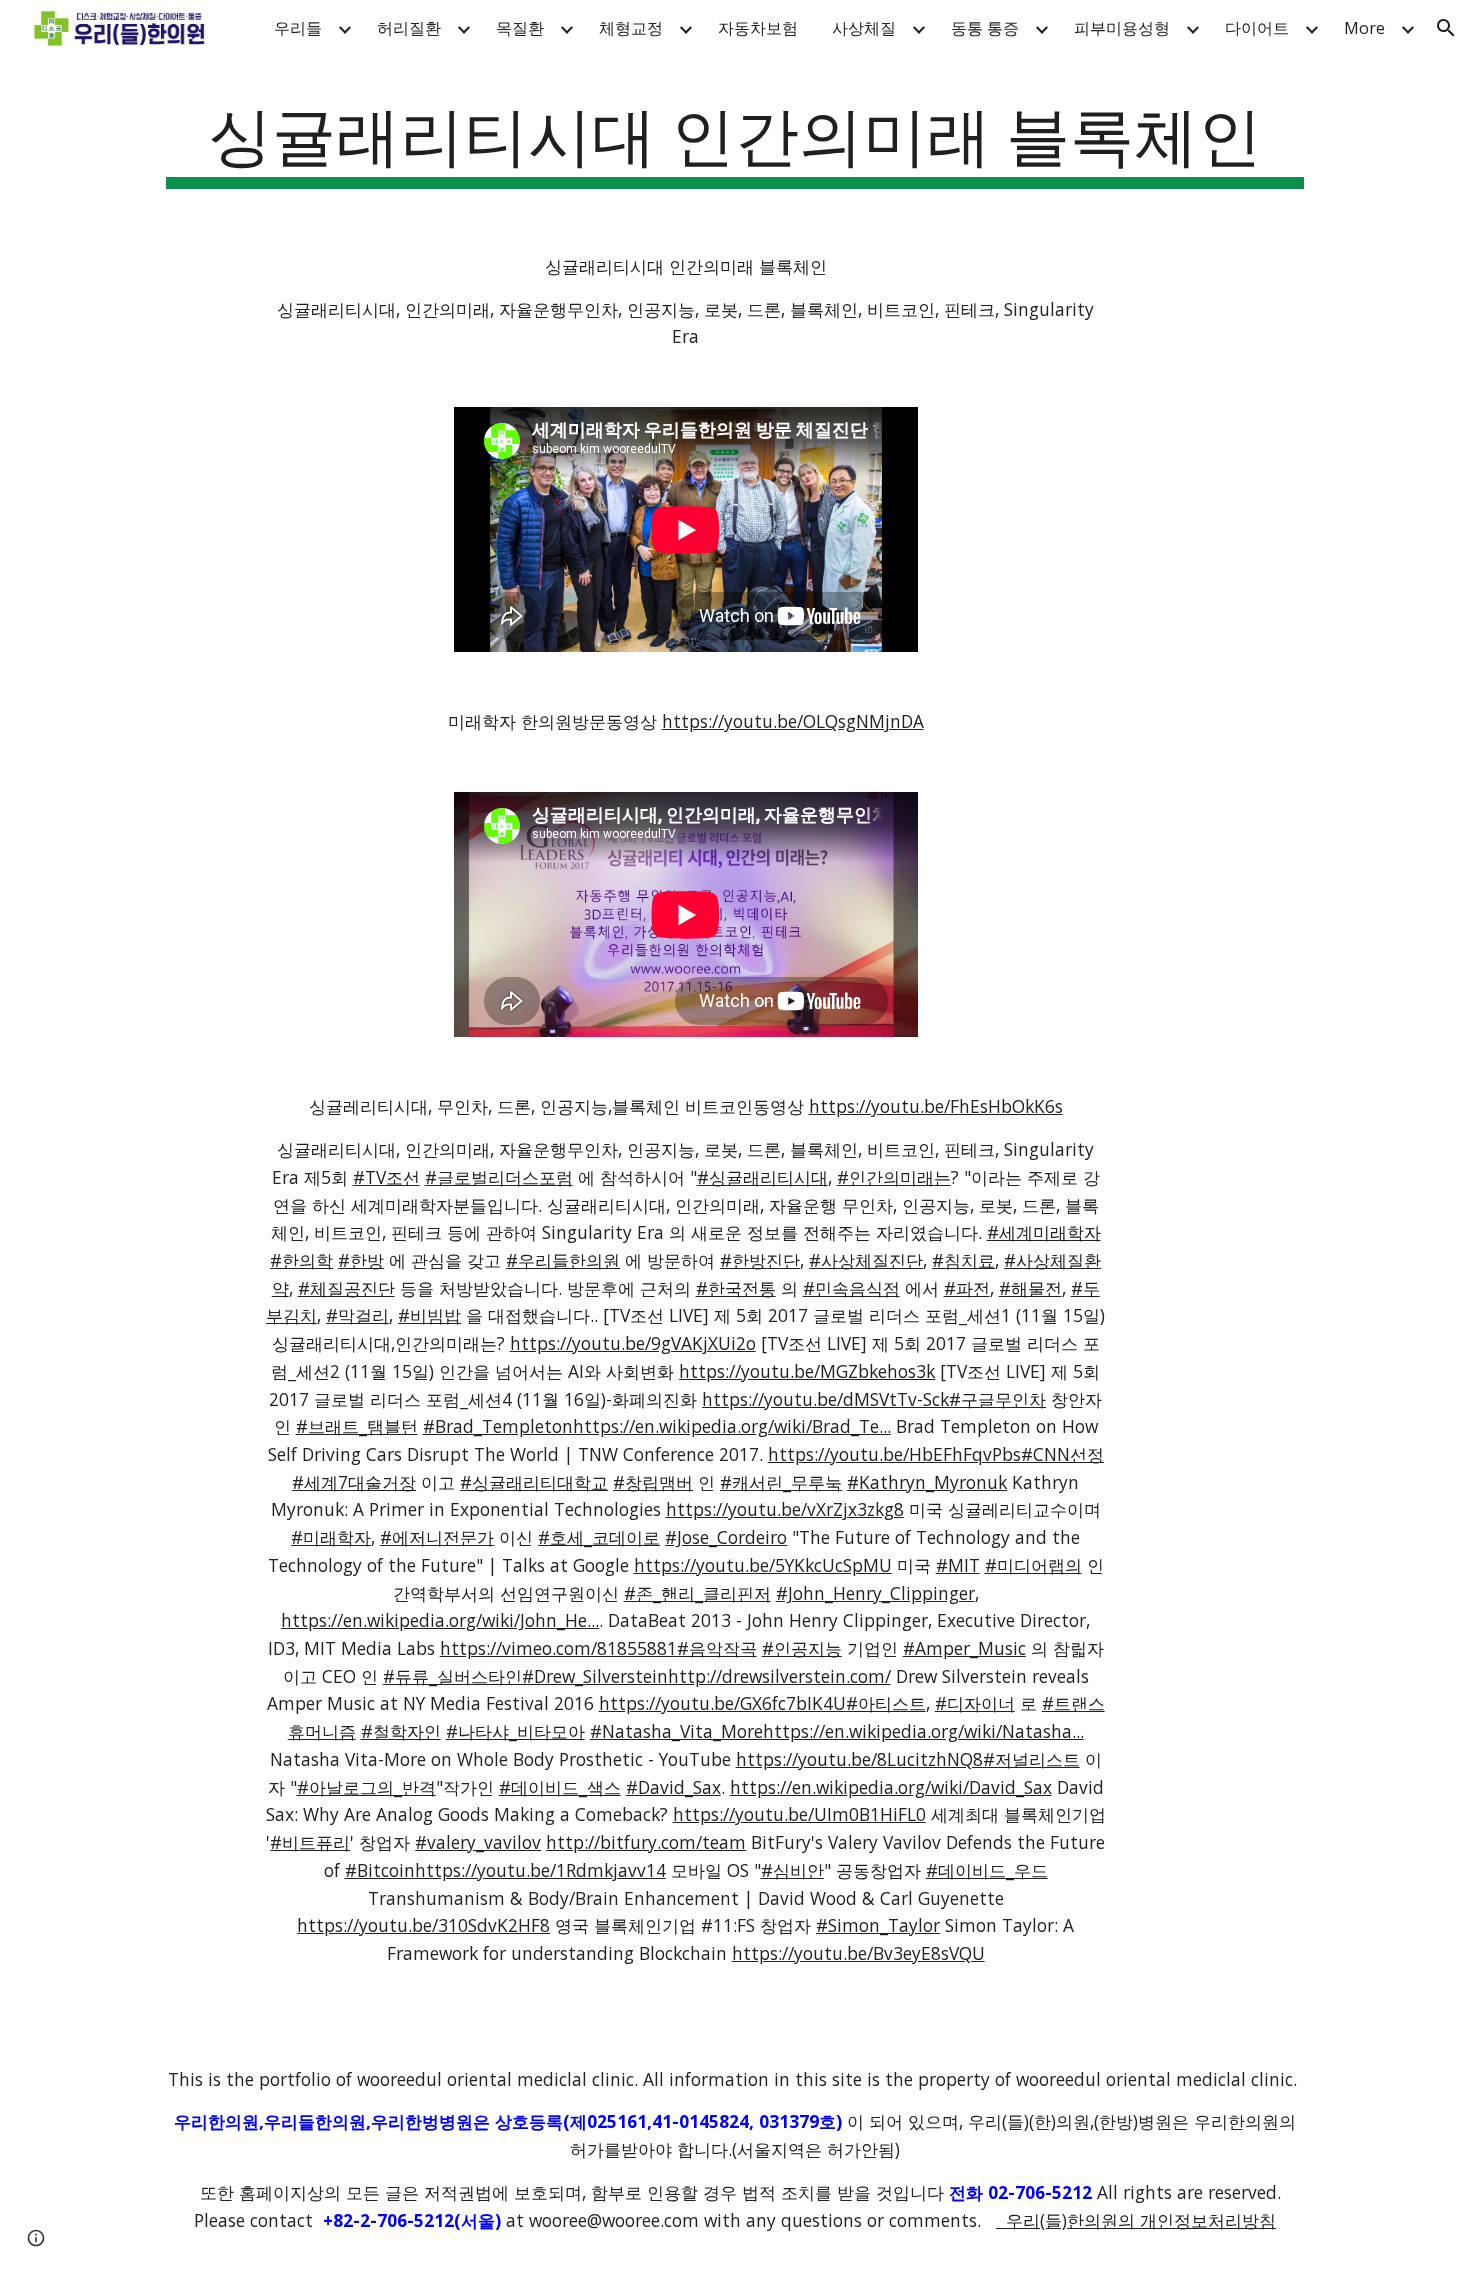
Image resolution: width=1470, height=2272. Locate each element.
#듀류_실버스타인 (452, 1676)
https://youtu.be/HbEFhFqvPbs (894, 1454)
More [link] (1364, 28)
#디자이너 (975, 1703)
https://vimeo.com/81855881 (558, 1648)
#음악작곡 (717, 1648)
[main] (735, 140)
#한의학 (301, 1260)
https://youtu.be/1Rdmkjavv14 (540, 1870)
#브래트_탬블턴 (357, 1426)
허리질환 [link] (409, 28)
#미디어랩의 (1033, 1565)
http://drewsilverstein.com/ (779, 1676)
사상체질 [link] (864, 28)
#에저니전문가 (437, 1537)
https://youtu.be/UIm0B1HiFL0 (799, 1814)
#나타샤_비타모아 (515, 1731)
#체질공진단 (346, 1288)
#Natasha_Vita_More (676, 1731)
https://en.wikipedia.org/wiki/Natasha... (923, 1731)
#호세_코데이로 (599, 1537)
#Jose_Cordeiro (726, 1537)
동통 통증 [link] (985, 28)
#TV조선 (386, 1177)
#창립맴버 (653, 1482)
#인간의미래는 (894, 1177)
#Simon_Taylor (878, 1925)
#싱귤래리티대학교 (534, 1482)
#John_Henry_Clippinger (875, 1593)
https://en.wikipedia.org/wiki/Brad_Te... (732, 1426)
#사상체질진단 (866, 1260)
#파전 (967, 1288)
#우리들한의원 (563, 1260)
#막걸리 (357, 1315)
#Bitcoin (380, 1870)
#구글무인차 (997, 1399)
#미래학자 (331, 1537)
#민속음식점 (851, 1288)
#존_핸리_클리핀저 (697, 1593)
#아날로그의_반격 (366, 1787)
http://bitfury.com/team (646, 1842)
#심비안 (792, 1870)
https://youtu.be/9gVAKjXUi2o (633, 1343)
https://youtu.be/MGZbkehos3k (807, 1371)
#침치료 (963, 1260)
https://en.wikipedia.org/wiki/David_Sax (891, 1787)
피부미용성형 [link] (1122, 28)
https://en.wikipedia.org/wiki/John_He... (440, 1620)
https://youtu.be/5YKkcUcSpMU (763, 1565)
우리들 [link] (298, 28)
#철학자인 (401, 1731)
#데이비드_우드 (987, 1870)
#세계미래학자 (1044, 1232)
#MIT (958, 1565)
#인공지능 (802, 1648)
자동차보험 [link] (758, 28)
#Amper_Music (964, 1648)
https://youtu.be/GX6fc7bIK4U (722, 1703)
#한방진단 (760, 1260)
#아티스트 (886, 1703)
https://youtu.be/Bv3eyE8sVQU (858, 1953)
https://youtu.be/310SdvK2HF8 (423, 1925)
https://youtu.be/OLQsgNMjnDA (793, 721)
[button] (1446, 28)
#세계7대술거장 (354, 1482)
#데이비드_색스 (560, 1787)
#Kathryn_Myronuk (927, 1482)
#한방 (361, 1260)
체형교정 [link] (631, 28)
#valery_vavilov (478, 1842)
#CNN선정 (1062, 1454)
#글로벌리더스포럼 (499, 1177)
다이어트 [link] (1257, 28)
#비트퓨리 (310, 1842)
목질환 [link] (520, 28)
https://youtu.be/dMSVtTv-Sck (825, 1399)
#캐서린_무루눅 (781, 1482)
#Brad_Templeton (498, 1426)
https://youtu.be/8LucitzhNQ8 (859, 1759)
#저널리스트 (1031, 1759)
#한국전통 (736, 1288)
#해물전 (1030, 1288)
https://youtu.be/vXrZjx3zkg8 (785, 1509)
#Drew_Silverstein (595, 1676)
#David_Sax (673, 1787)
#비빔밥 (429, 1315)
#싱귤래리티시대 (762, 1177)
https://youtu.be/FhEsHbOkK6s (936, 1106)
